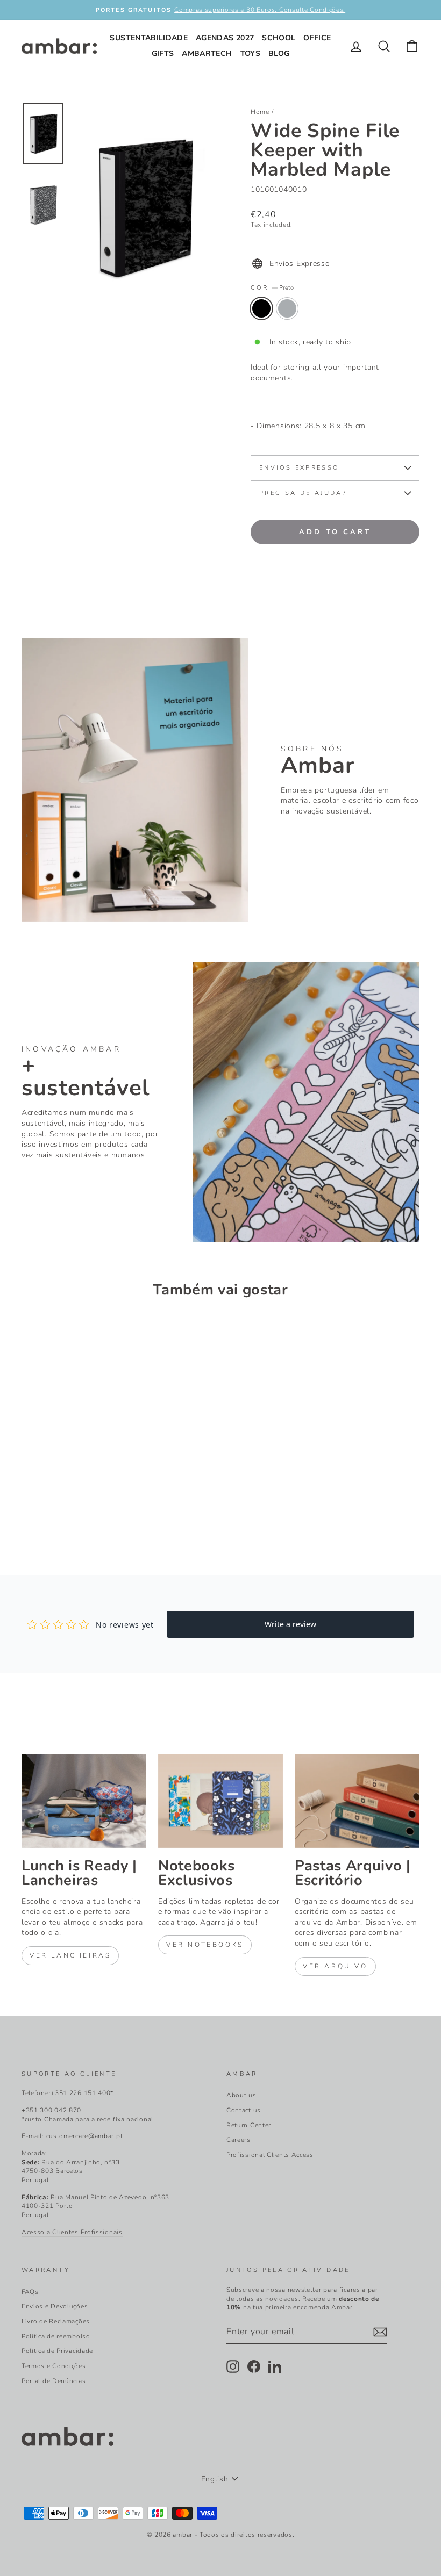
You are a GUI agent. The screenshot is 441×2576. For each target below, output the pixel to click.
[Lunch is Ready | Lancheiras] (84, 1801)
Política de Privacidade (57, 2351)
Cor (272, 288)
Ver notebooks (205, 1945)
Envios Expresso (299, 468)
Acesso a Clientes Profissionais (72, 2232)
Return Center (249, 2125)
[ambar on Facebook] (254, 2366)
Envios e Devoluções (55, 2306)
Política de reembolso (56, 2336)
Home (260, 112)
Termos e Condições (54, 2366)
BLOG (279, 53)
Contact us (244, 2110)
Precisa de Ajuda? (303, 493)
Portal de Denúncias (54, 2381)
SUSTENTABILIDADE (149, 38)
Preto (261, 308)
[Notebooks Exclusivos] (220, 1801)
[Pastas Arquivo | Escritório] (357, 1801)
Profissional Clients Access (270, 2155)
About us (241, 2095)
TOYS (250, 53)
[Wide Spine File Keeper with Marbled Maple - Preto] (29, 1512)
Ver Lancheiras (70, 1955)
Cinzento (287, 308)
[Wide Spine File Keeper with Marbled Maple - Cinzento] (43, 1512)
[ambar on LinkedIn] (275, 2366)
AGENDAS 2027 (225, 38)
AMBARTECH (207, 53)
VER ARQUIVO (335, 1966)
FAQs (30, 2292)
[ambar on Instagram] (233, 2366)
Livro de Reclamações (56, 2321)
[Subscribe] (380, 2332)
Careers (239, 2140)
